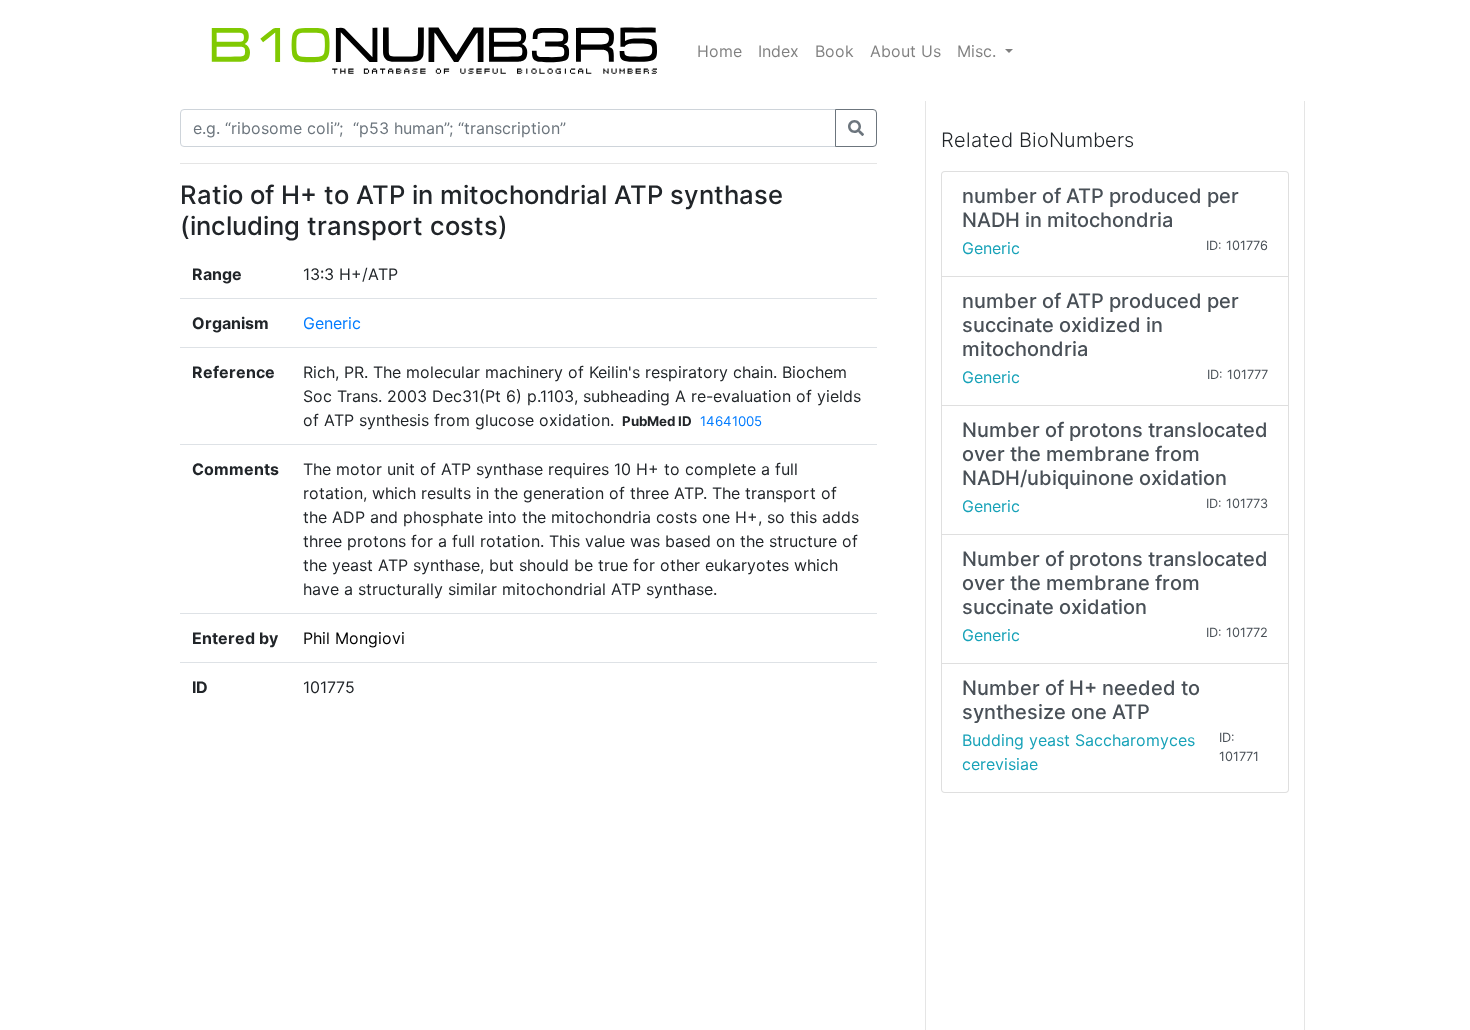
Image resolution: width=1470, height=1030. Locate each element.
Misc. (979, 51)
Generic (332, 323)
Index (778, 51)
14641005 (731, 421)
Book (834, 51)
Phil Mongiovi (354, 638)
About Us (905, 51)
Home (719, 51)
